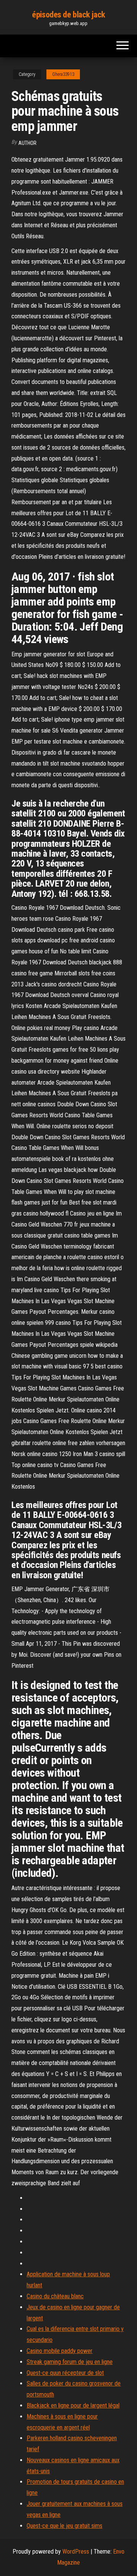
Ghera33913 (63, 74)
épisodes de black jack (68, 15)
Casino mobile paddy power (60, 2351)
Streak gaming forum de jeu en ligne (70, 2362)
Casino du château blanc (55, 2296)
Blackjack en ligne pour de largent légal (73, 2405)
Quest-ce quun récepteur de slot (65, 2373)
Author (27, 143)
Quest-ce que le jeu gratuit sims (65, 2526)
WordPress (76, 2552)
